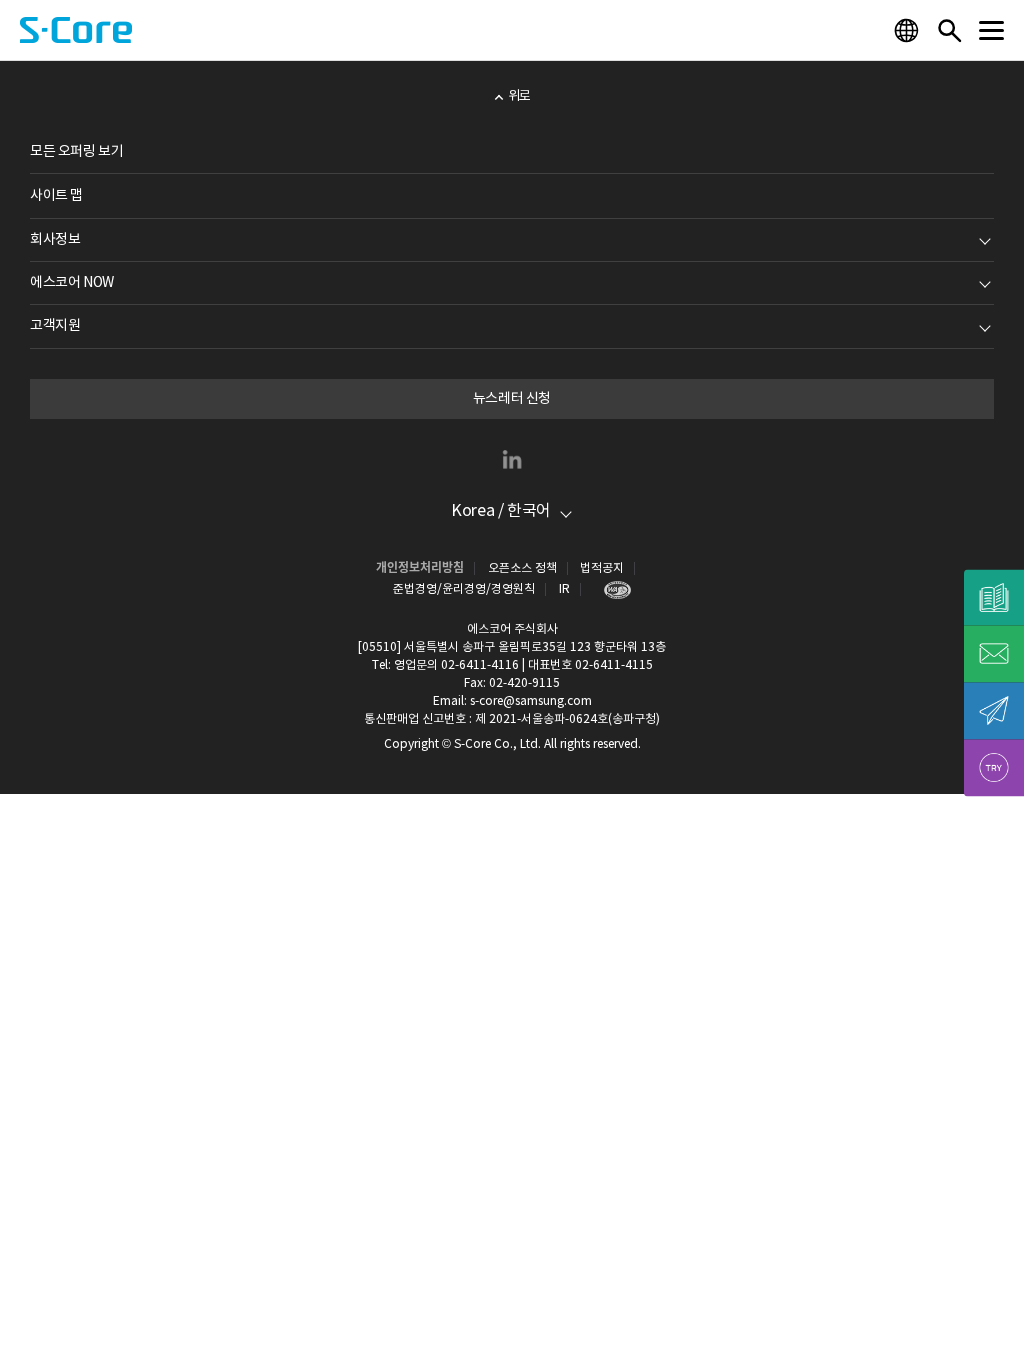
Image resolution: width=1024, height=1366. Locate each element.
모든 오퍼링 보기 (76, 152)
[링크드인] (512, 459)
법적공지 (602, 568)
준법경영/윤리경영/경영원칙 (464, 589)
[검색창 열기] (949, 30)
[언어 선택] (909, 30)
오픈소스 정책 (522, 568)
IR (564, 589)
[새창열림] (612, 589)
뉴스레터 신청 (512, 399)
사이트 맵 (56, 196)
